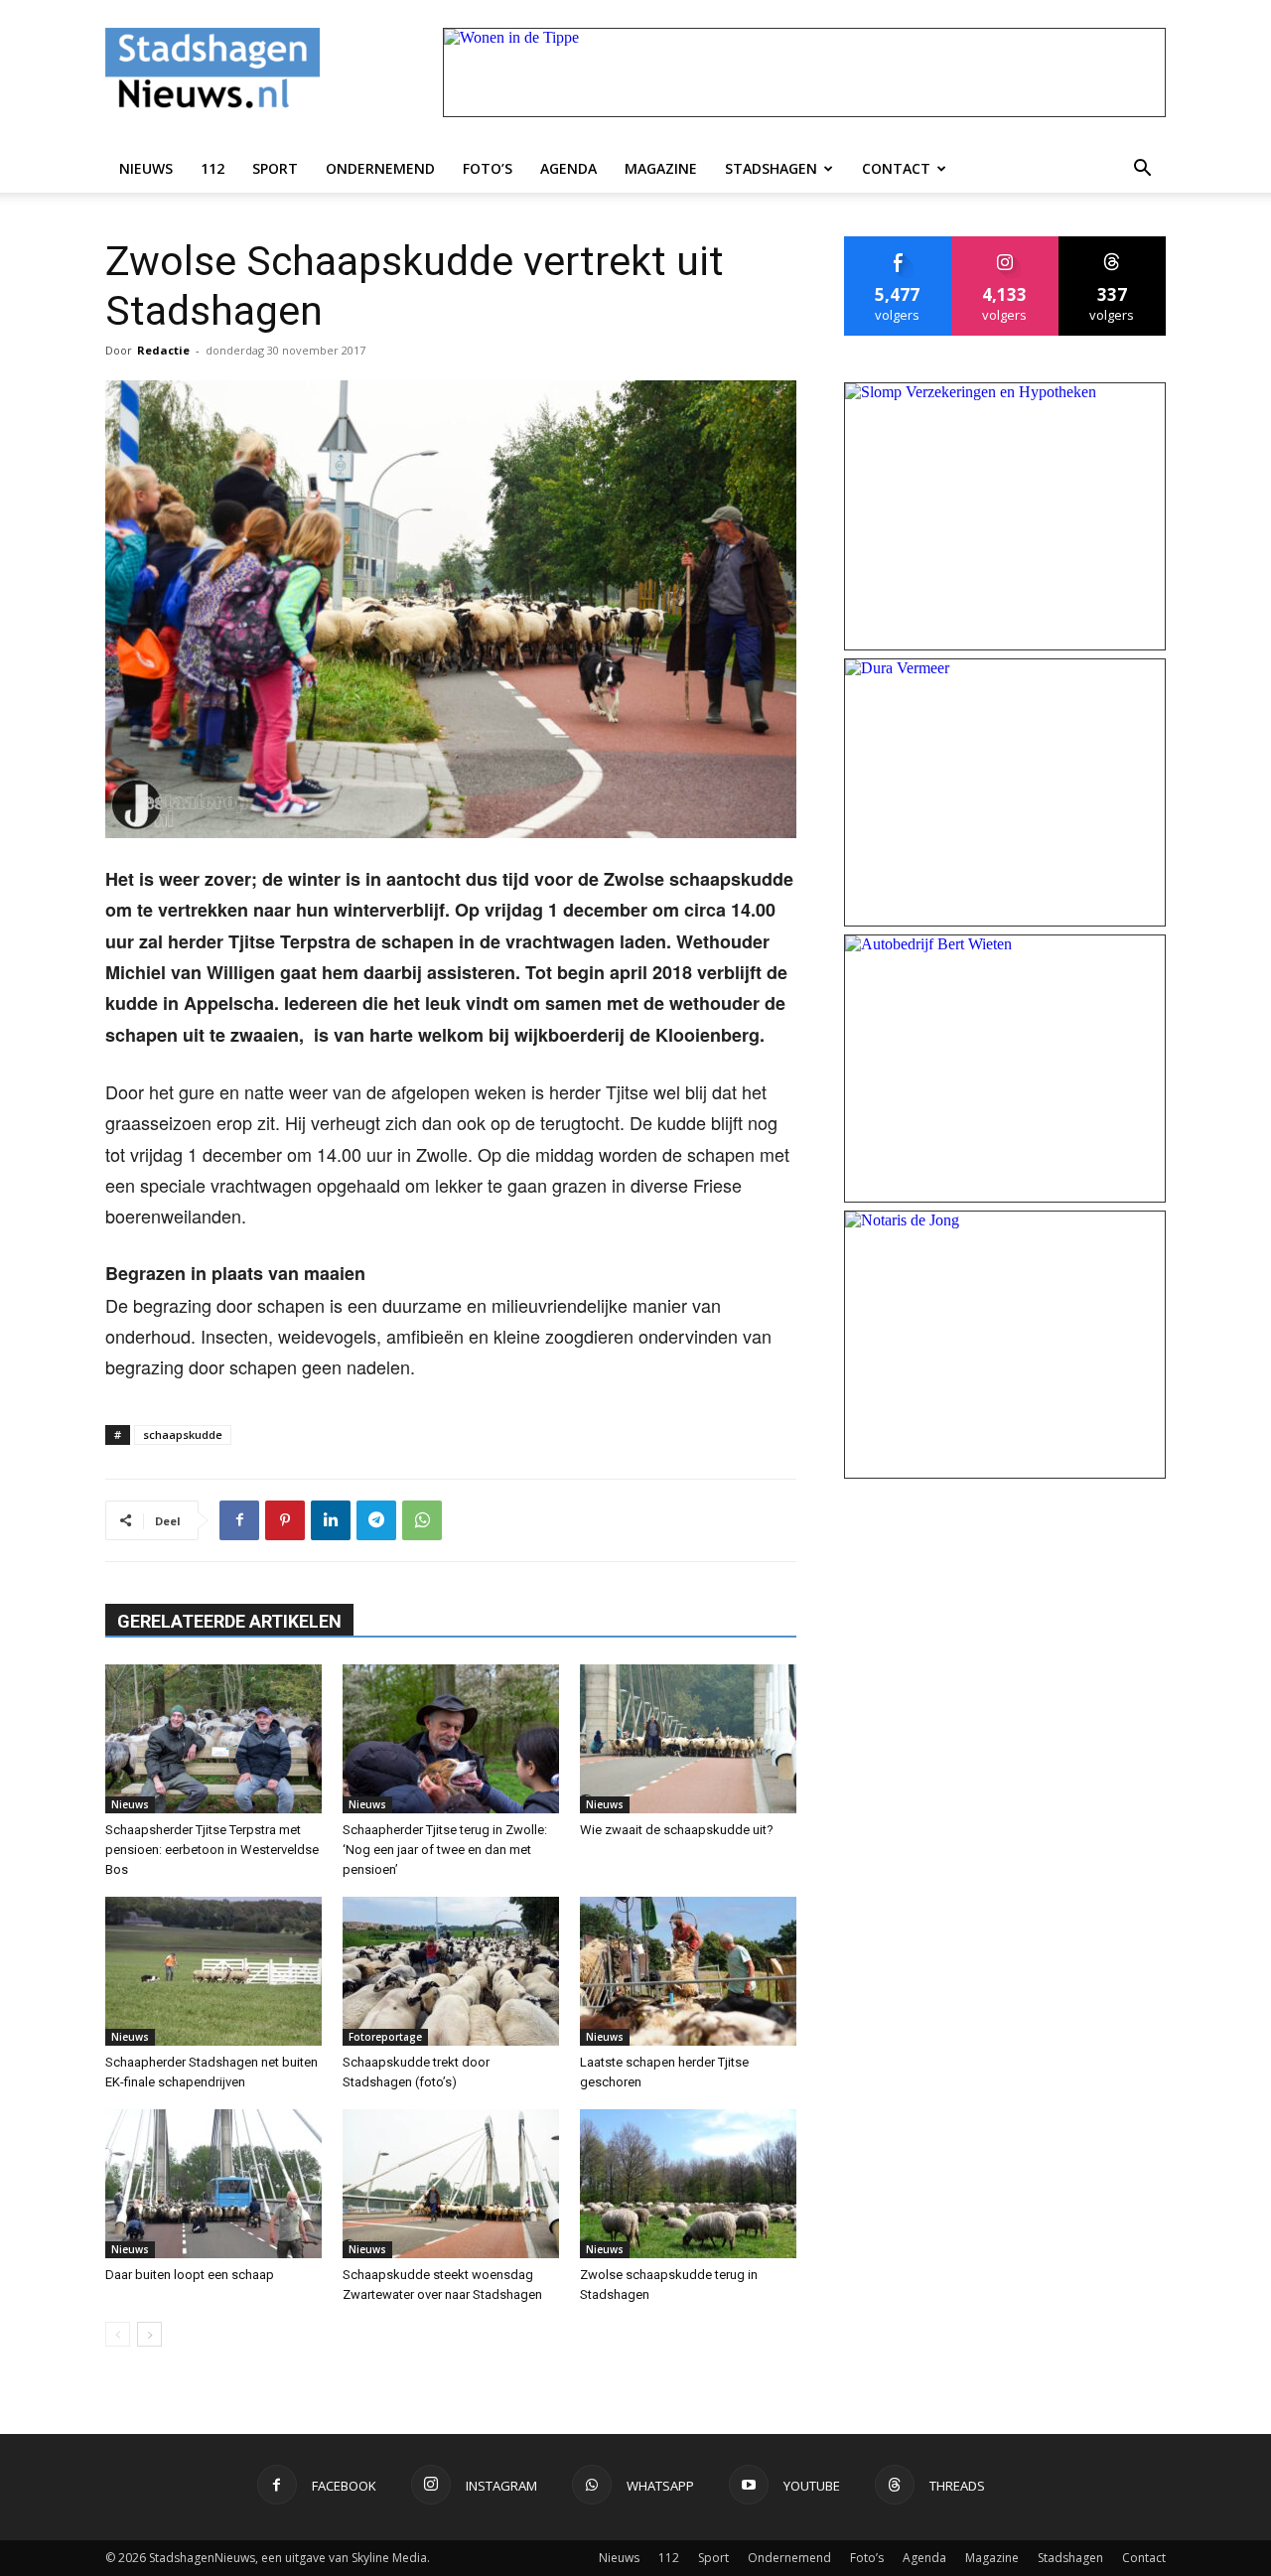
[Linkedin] (331, 1520)
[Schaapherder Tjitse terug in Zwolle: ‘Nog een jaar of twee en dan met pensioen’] (451, 1739)
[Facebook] (239, 1520)
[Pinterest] (285, 1520)
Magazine (661, 168)
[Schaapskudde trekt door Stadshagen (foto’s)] (451, 1971)
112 (212, 168)
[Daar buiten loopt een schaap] (213, 2184)
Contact (896, 168)
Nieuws (146, 168)
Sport (275, 168)
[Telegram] (376, 1520)
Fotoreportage (385, 2037)
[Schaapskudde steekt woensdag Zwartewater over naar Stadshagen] (451, 2184)
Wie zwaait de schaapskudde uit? (677, 1830)
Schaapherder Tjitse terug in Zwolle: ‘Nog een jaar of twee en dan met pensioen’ (445, 1850)
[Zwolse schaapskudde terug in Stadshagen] (688, 2184)
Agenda (568, 168)
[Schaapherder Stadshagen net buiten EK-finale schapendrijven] (213, 1971)
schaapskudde (183, 1434)
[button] (1142, 169)
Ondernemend (380, 168)
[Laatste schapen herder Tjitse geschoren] (688, 1971)
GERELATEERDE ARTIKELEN (229, 1621)
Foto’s (488, 168)
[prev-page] (118, 2334)
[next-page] (149, 2334)
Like (898, 244)
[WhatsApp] (422, 1520)
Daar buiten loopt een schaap (190, 2275)
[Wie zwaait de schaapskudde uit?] (688, 1739)
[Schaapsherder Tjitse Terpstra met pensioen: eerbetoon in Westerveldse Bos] (213, 1739)
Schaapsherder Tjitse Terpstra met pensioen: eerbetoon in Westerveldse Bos (212, 1850)
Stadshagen (771, 168)
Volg (1005, 244)
